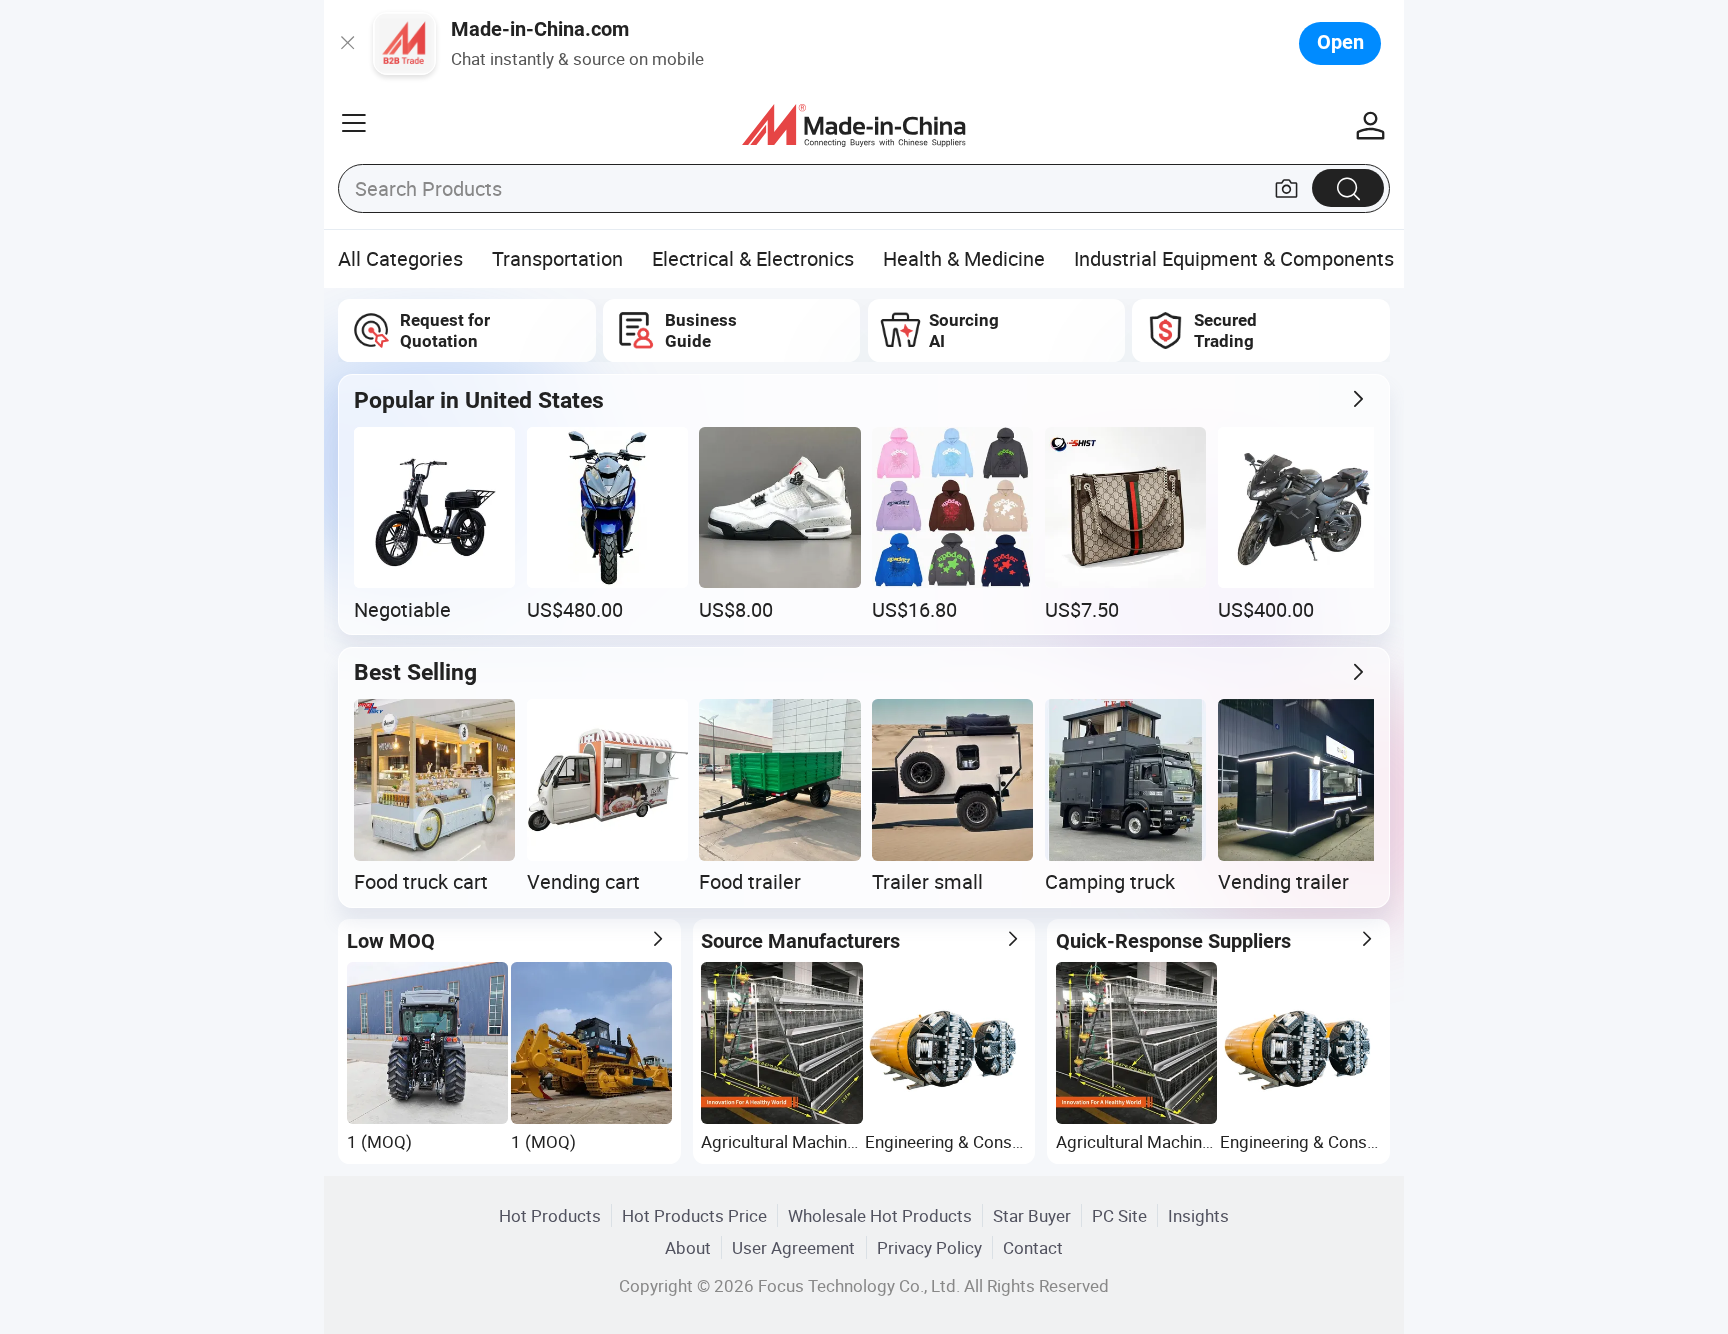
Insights (1198, 1215)
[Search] (1348, 187)
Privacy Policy (929, 1247)
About (688, 1247)
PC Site (1119, 1215)
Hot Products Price (694, 1215)
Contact (1033, 1247)
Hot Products (550, 1215)
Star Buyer (1032, 1215)
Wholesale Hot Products (880, 1215)
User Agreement (793, 1247)
